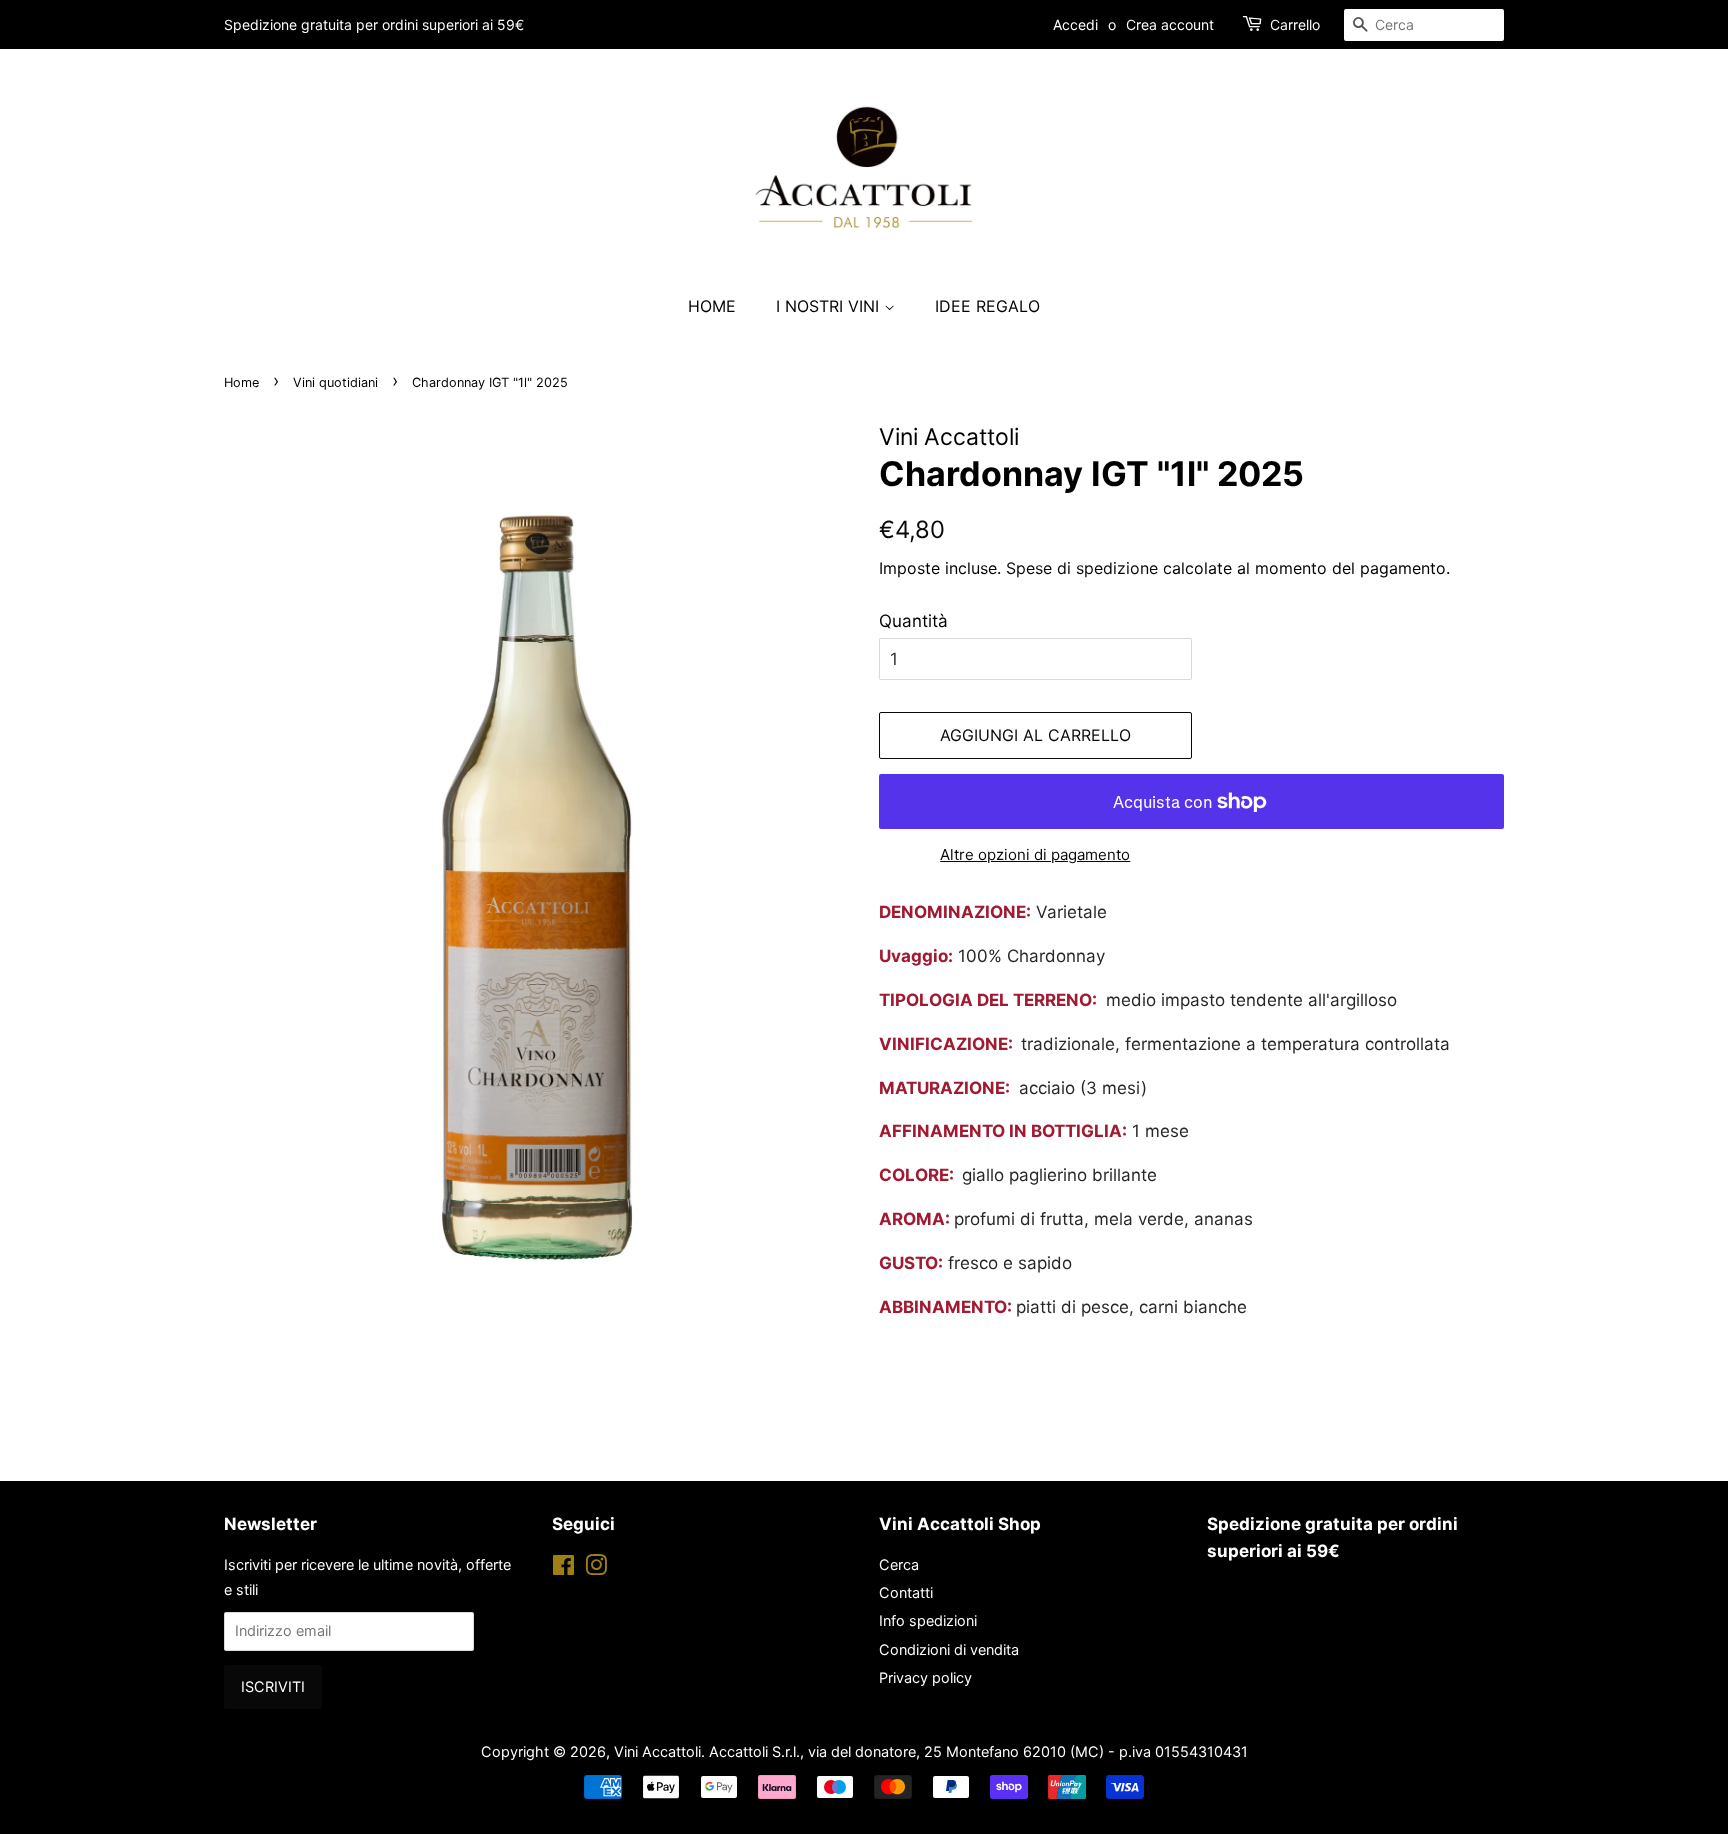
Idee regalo (987, 306)
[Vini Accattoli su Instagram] (596, 1568)
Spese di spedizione (1082, 568)
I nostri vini (830, 306)
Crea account (1170, 24)
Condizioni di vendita (949, 1649)
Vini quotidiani (335, 382)
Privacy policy (925, 1677)
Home (712, 306)
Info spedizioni (928, 1620)
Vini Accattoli (657, 1751)
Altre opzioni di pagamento (1035, 854)
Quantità (913, 621)
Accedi (1075, 24)
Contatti (906, 1592)
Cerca (899, 1564)
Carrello (1295, 24)
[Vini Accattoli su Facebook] (563, 1568)
